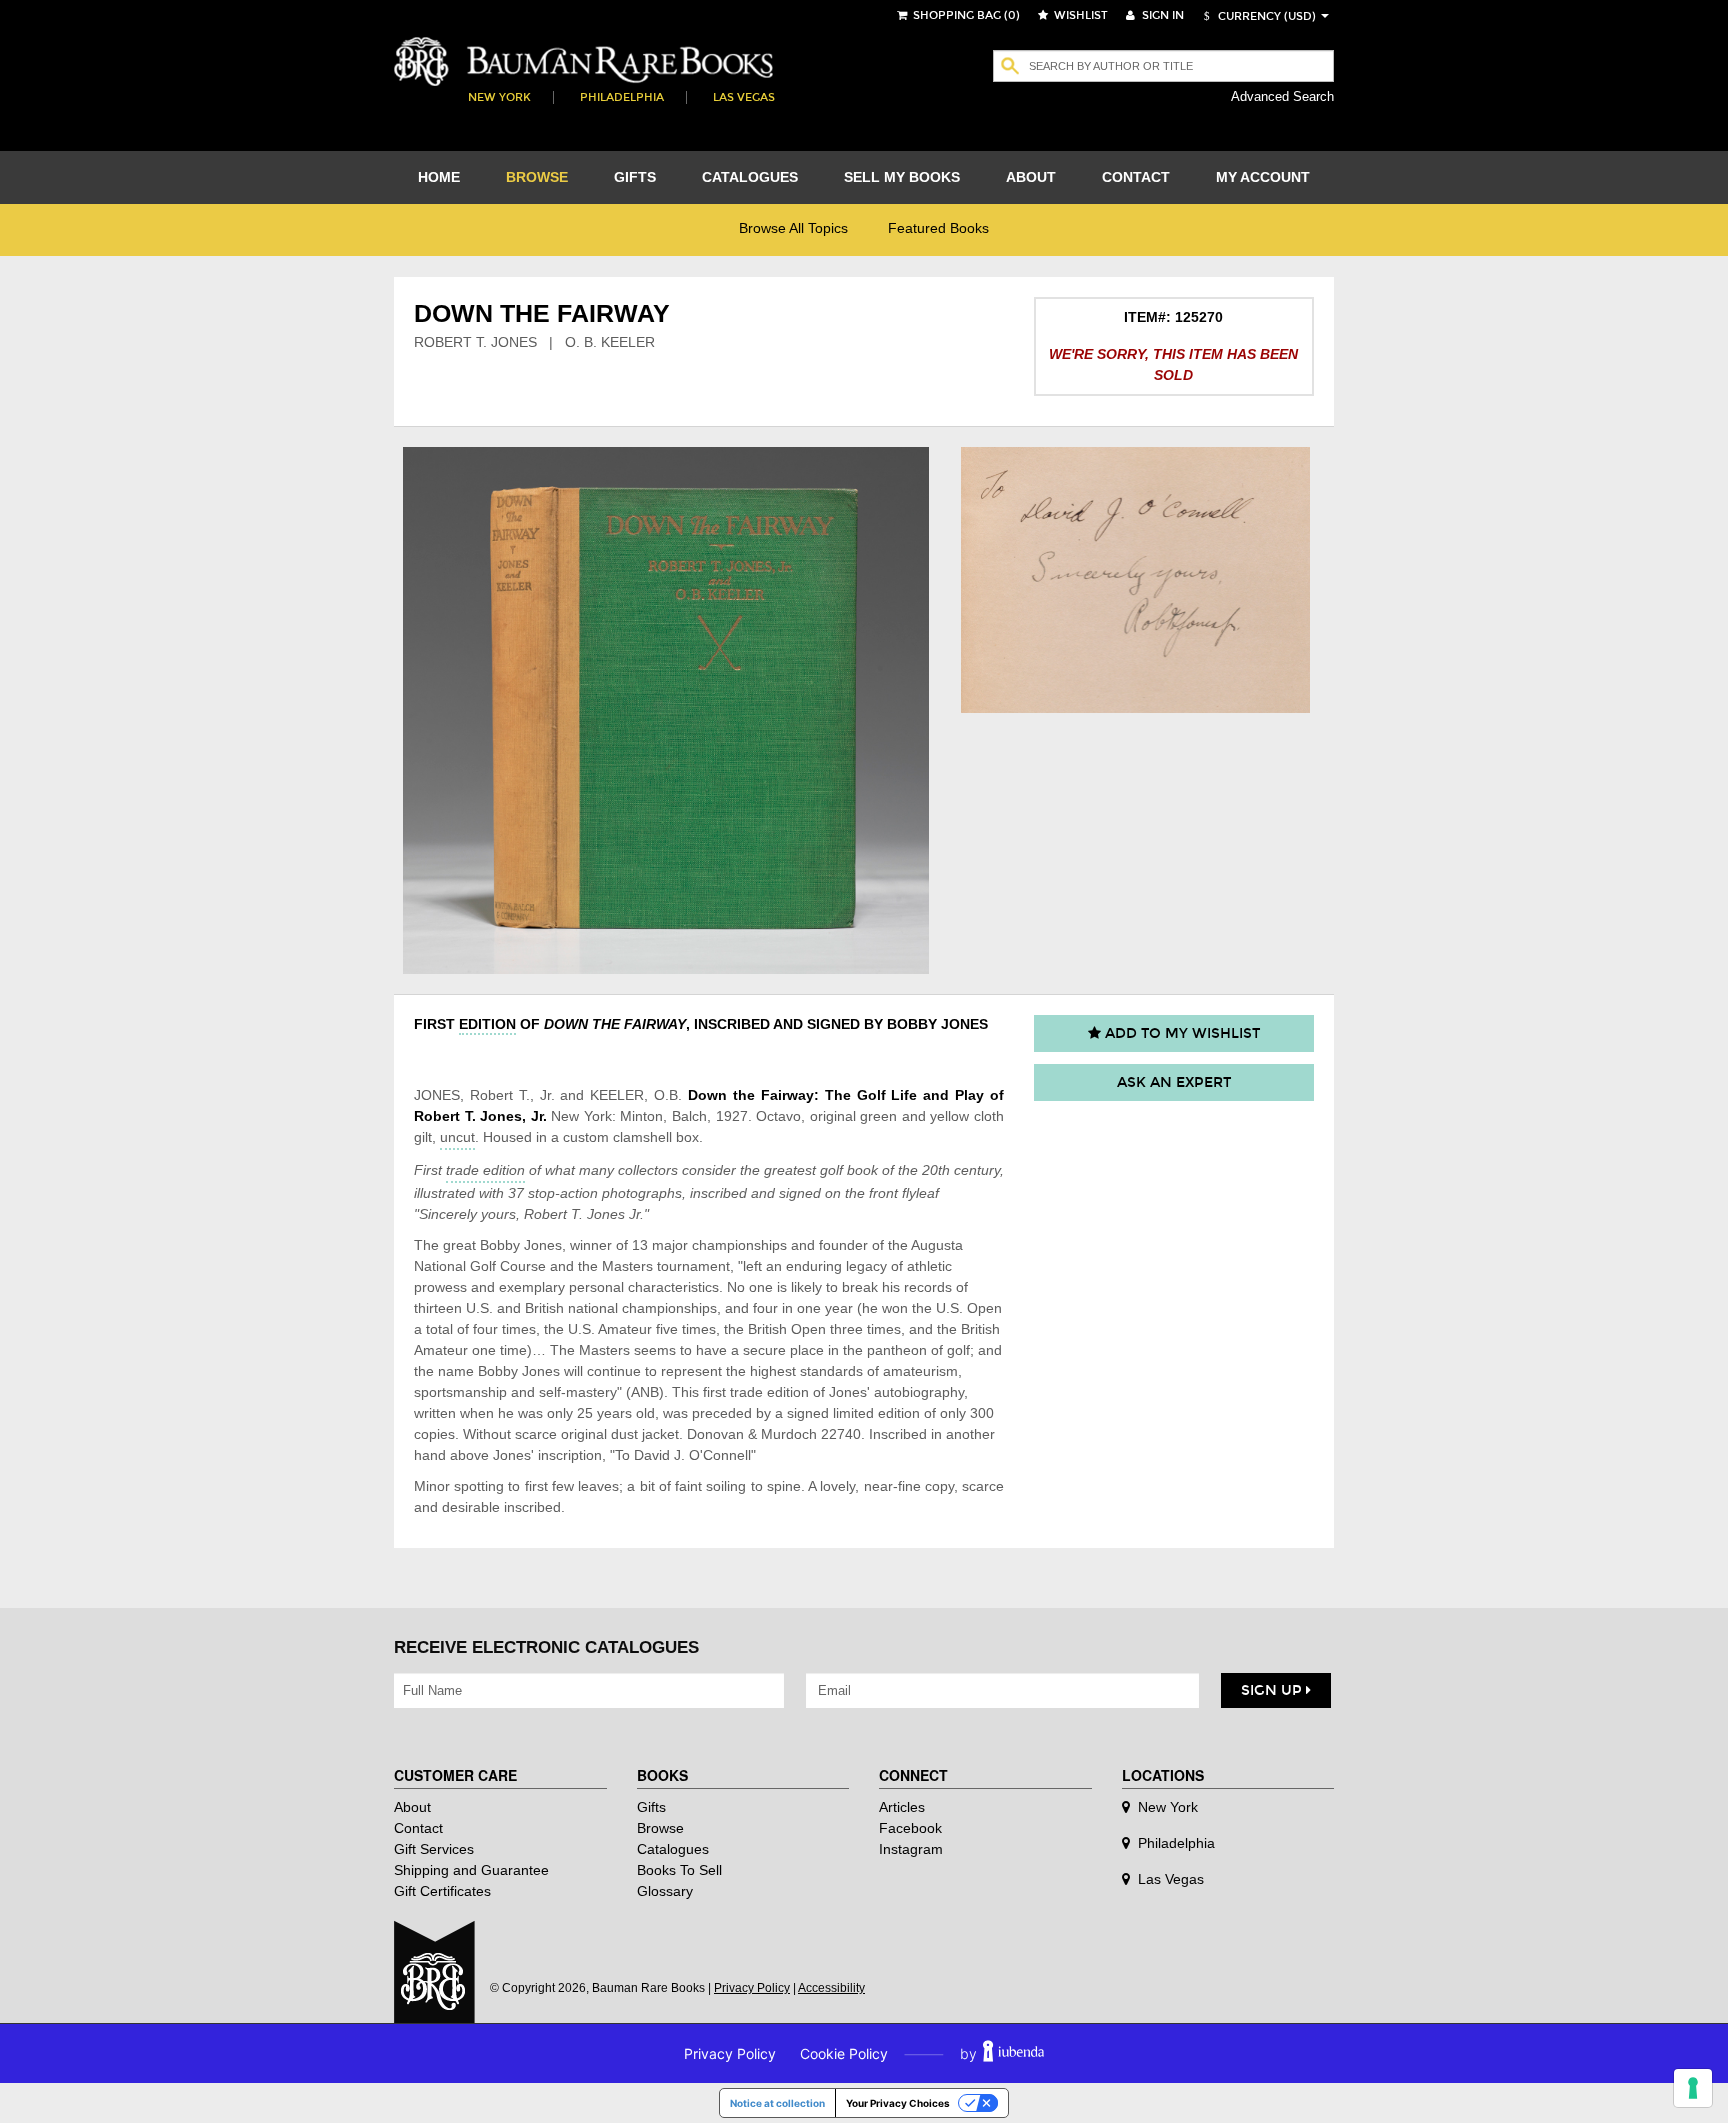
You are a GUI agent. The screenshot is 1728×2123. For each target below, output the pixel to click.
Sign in (1161, 15)
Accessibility (831, 1988)
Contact (418, 1828)
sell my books (902, 177)
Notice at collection (777, 2103)
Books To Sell (679, 1870)
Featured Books (938, 228)
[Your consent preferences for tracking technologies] (1693, 2088)
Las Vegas (744, 97)
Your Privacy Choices (898, 2103)
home (439, 177)
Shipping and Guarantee (471, 1870)
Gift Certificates (442, 1891)
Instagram (911, 1849)
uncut (457, 1137)
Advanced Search (1282, 96)
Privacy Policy (752, 1988)
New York (499, 97)
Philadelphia (622, 97)
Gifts (651, 1807)
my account (1263, 177)
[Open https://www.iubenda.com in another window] (1013, 2053)
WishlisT (1079, 15)
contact (1136, 177)
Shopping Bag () (965, 15)
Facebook (910, 1828)
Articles (902, 1807)
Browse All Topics (793, 228)
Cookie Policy (844, 2053)
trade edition (485, 1170)
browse (537, 177)
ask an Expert (1174, 1082)
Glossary (665, 1891)
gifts (635, 177)
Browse (660, 1828)
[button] (1257, 16)
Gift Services (434, 1849)
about (1031, 177)
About (412, 1807)
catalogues (750, 177)
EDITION (487, 1024)
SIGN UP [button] (1273, 1690)
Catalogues (673, 1849)
